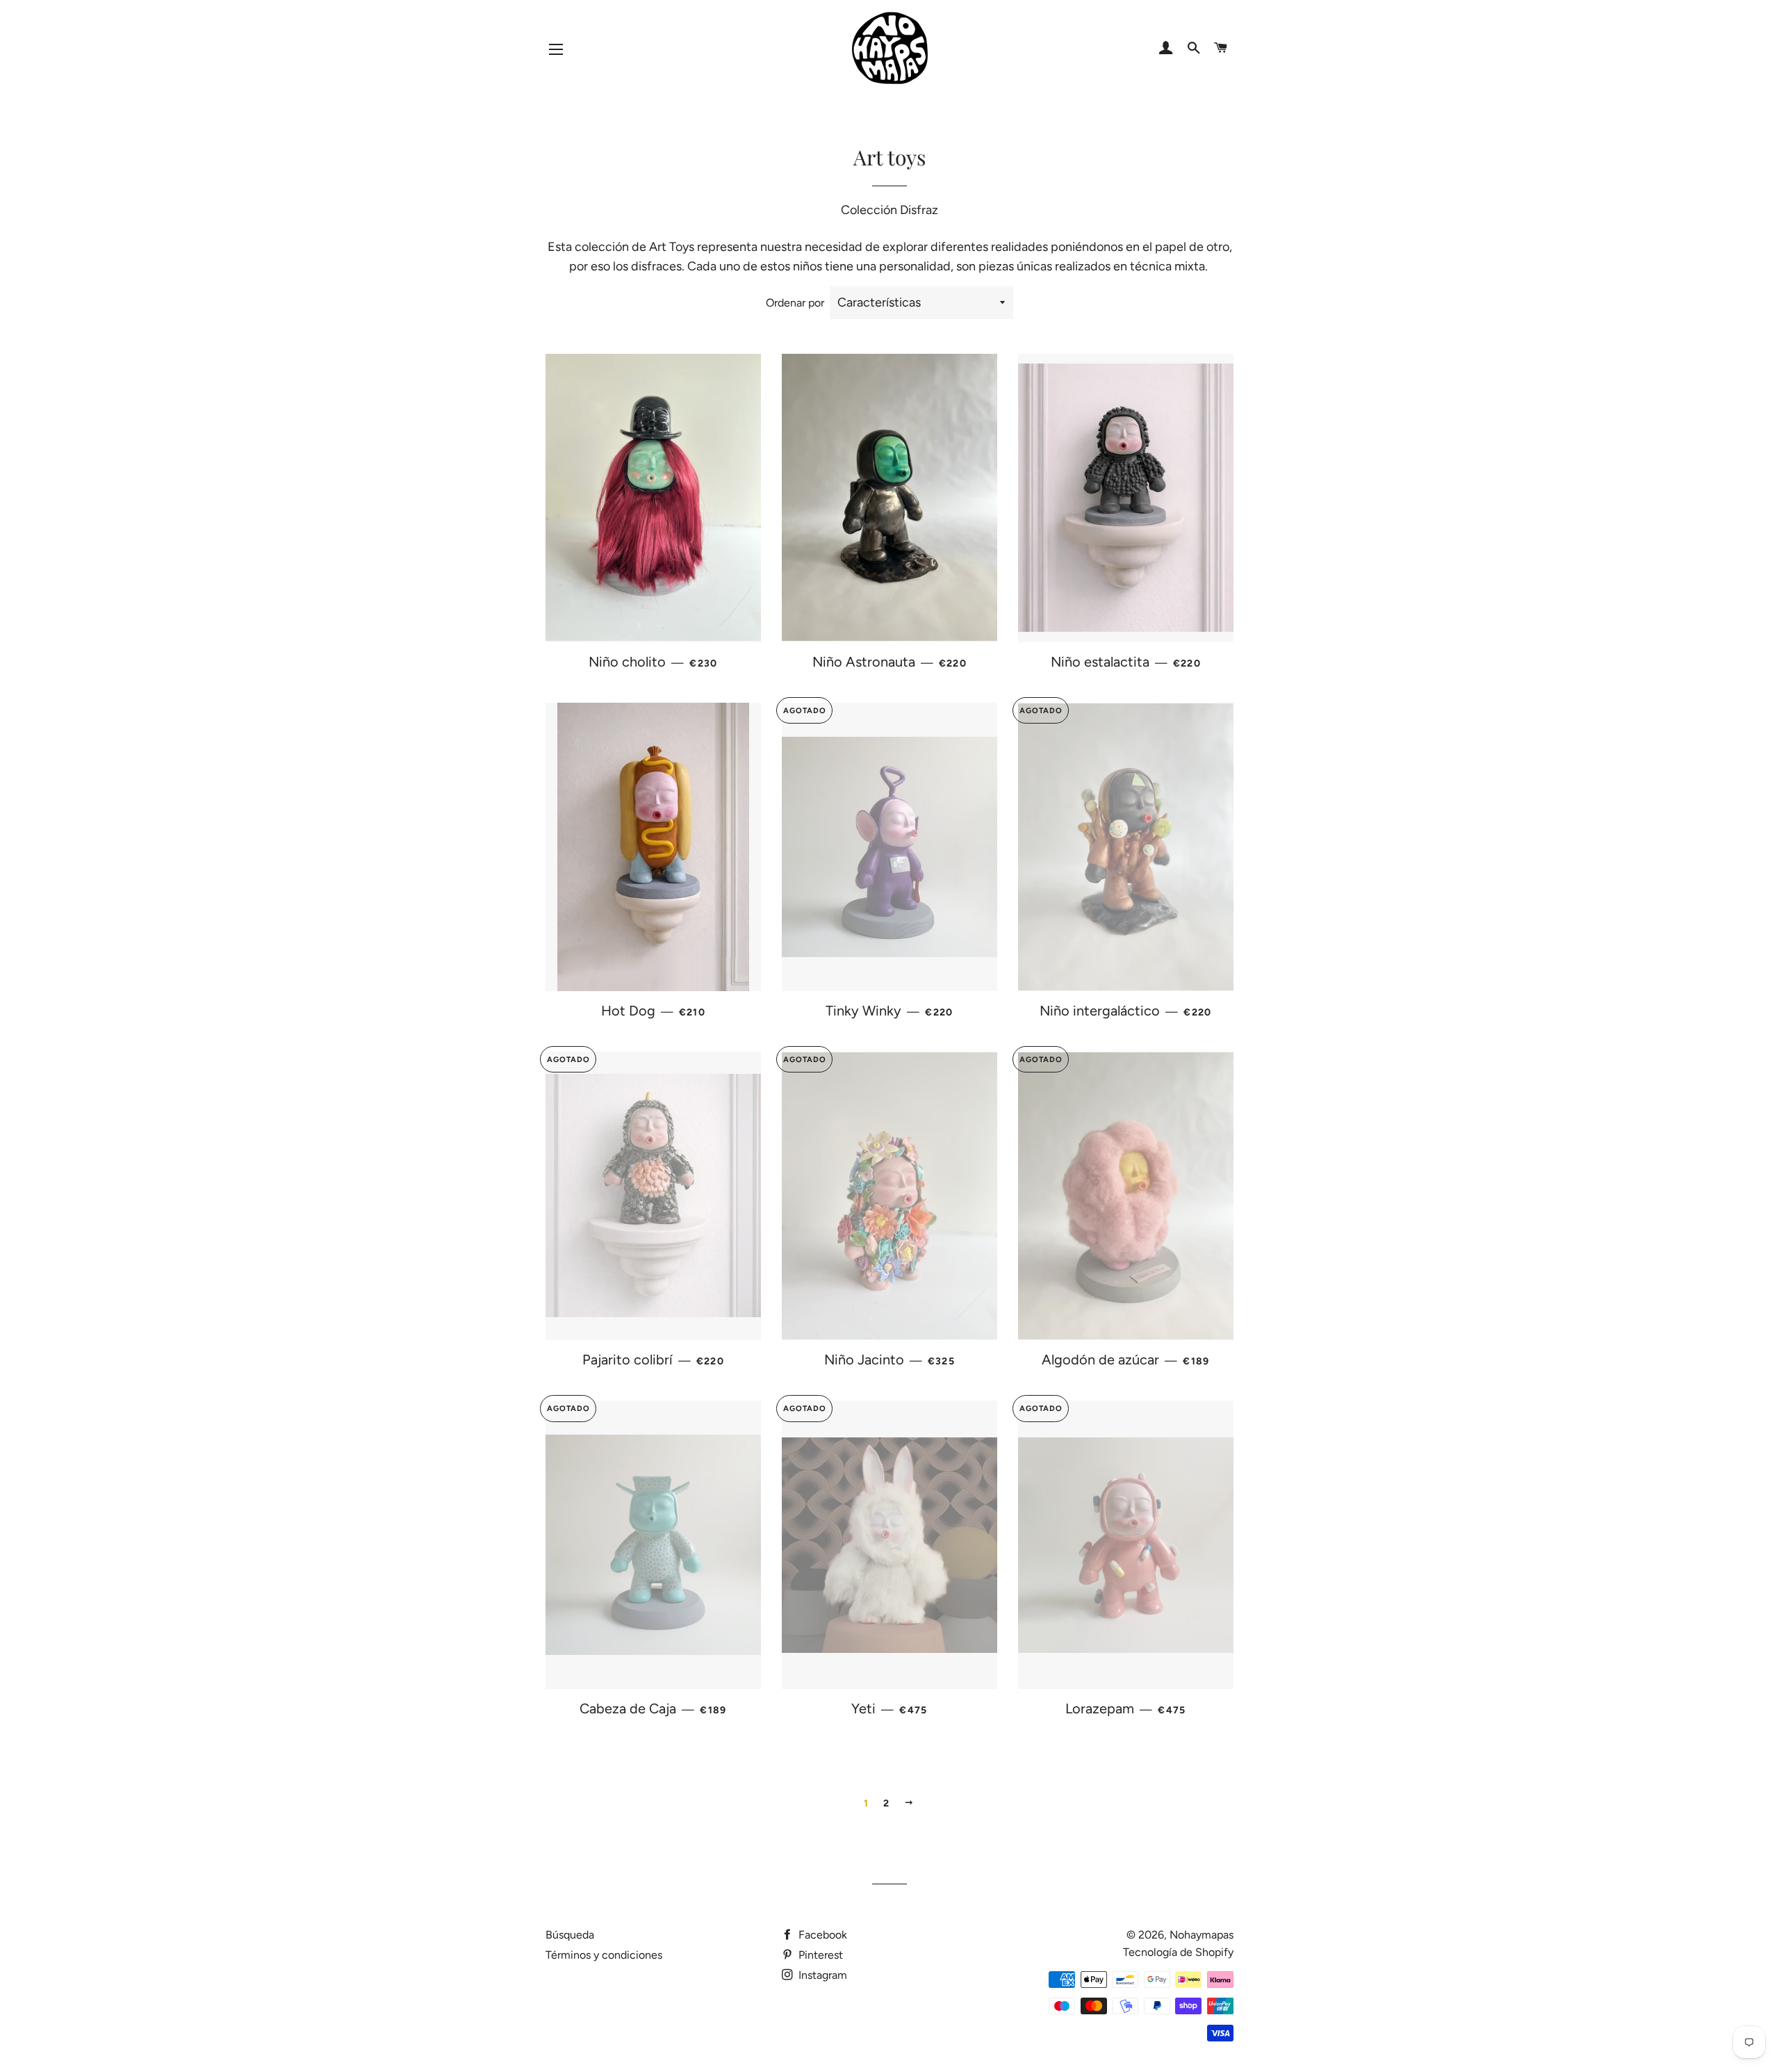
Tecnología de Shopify (1178, 1952)
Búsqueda (570, 1935)
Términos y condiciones (604, 1955)
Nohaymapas (1202, 1935)
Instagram (821, 1975)
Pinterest (819, 1955)
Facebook (821, 1935)
